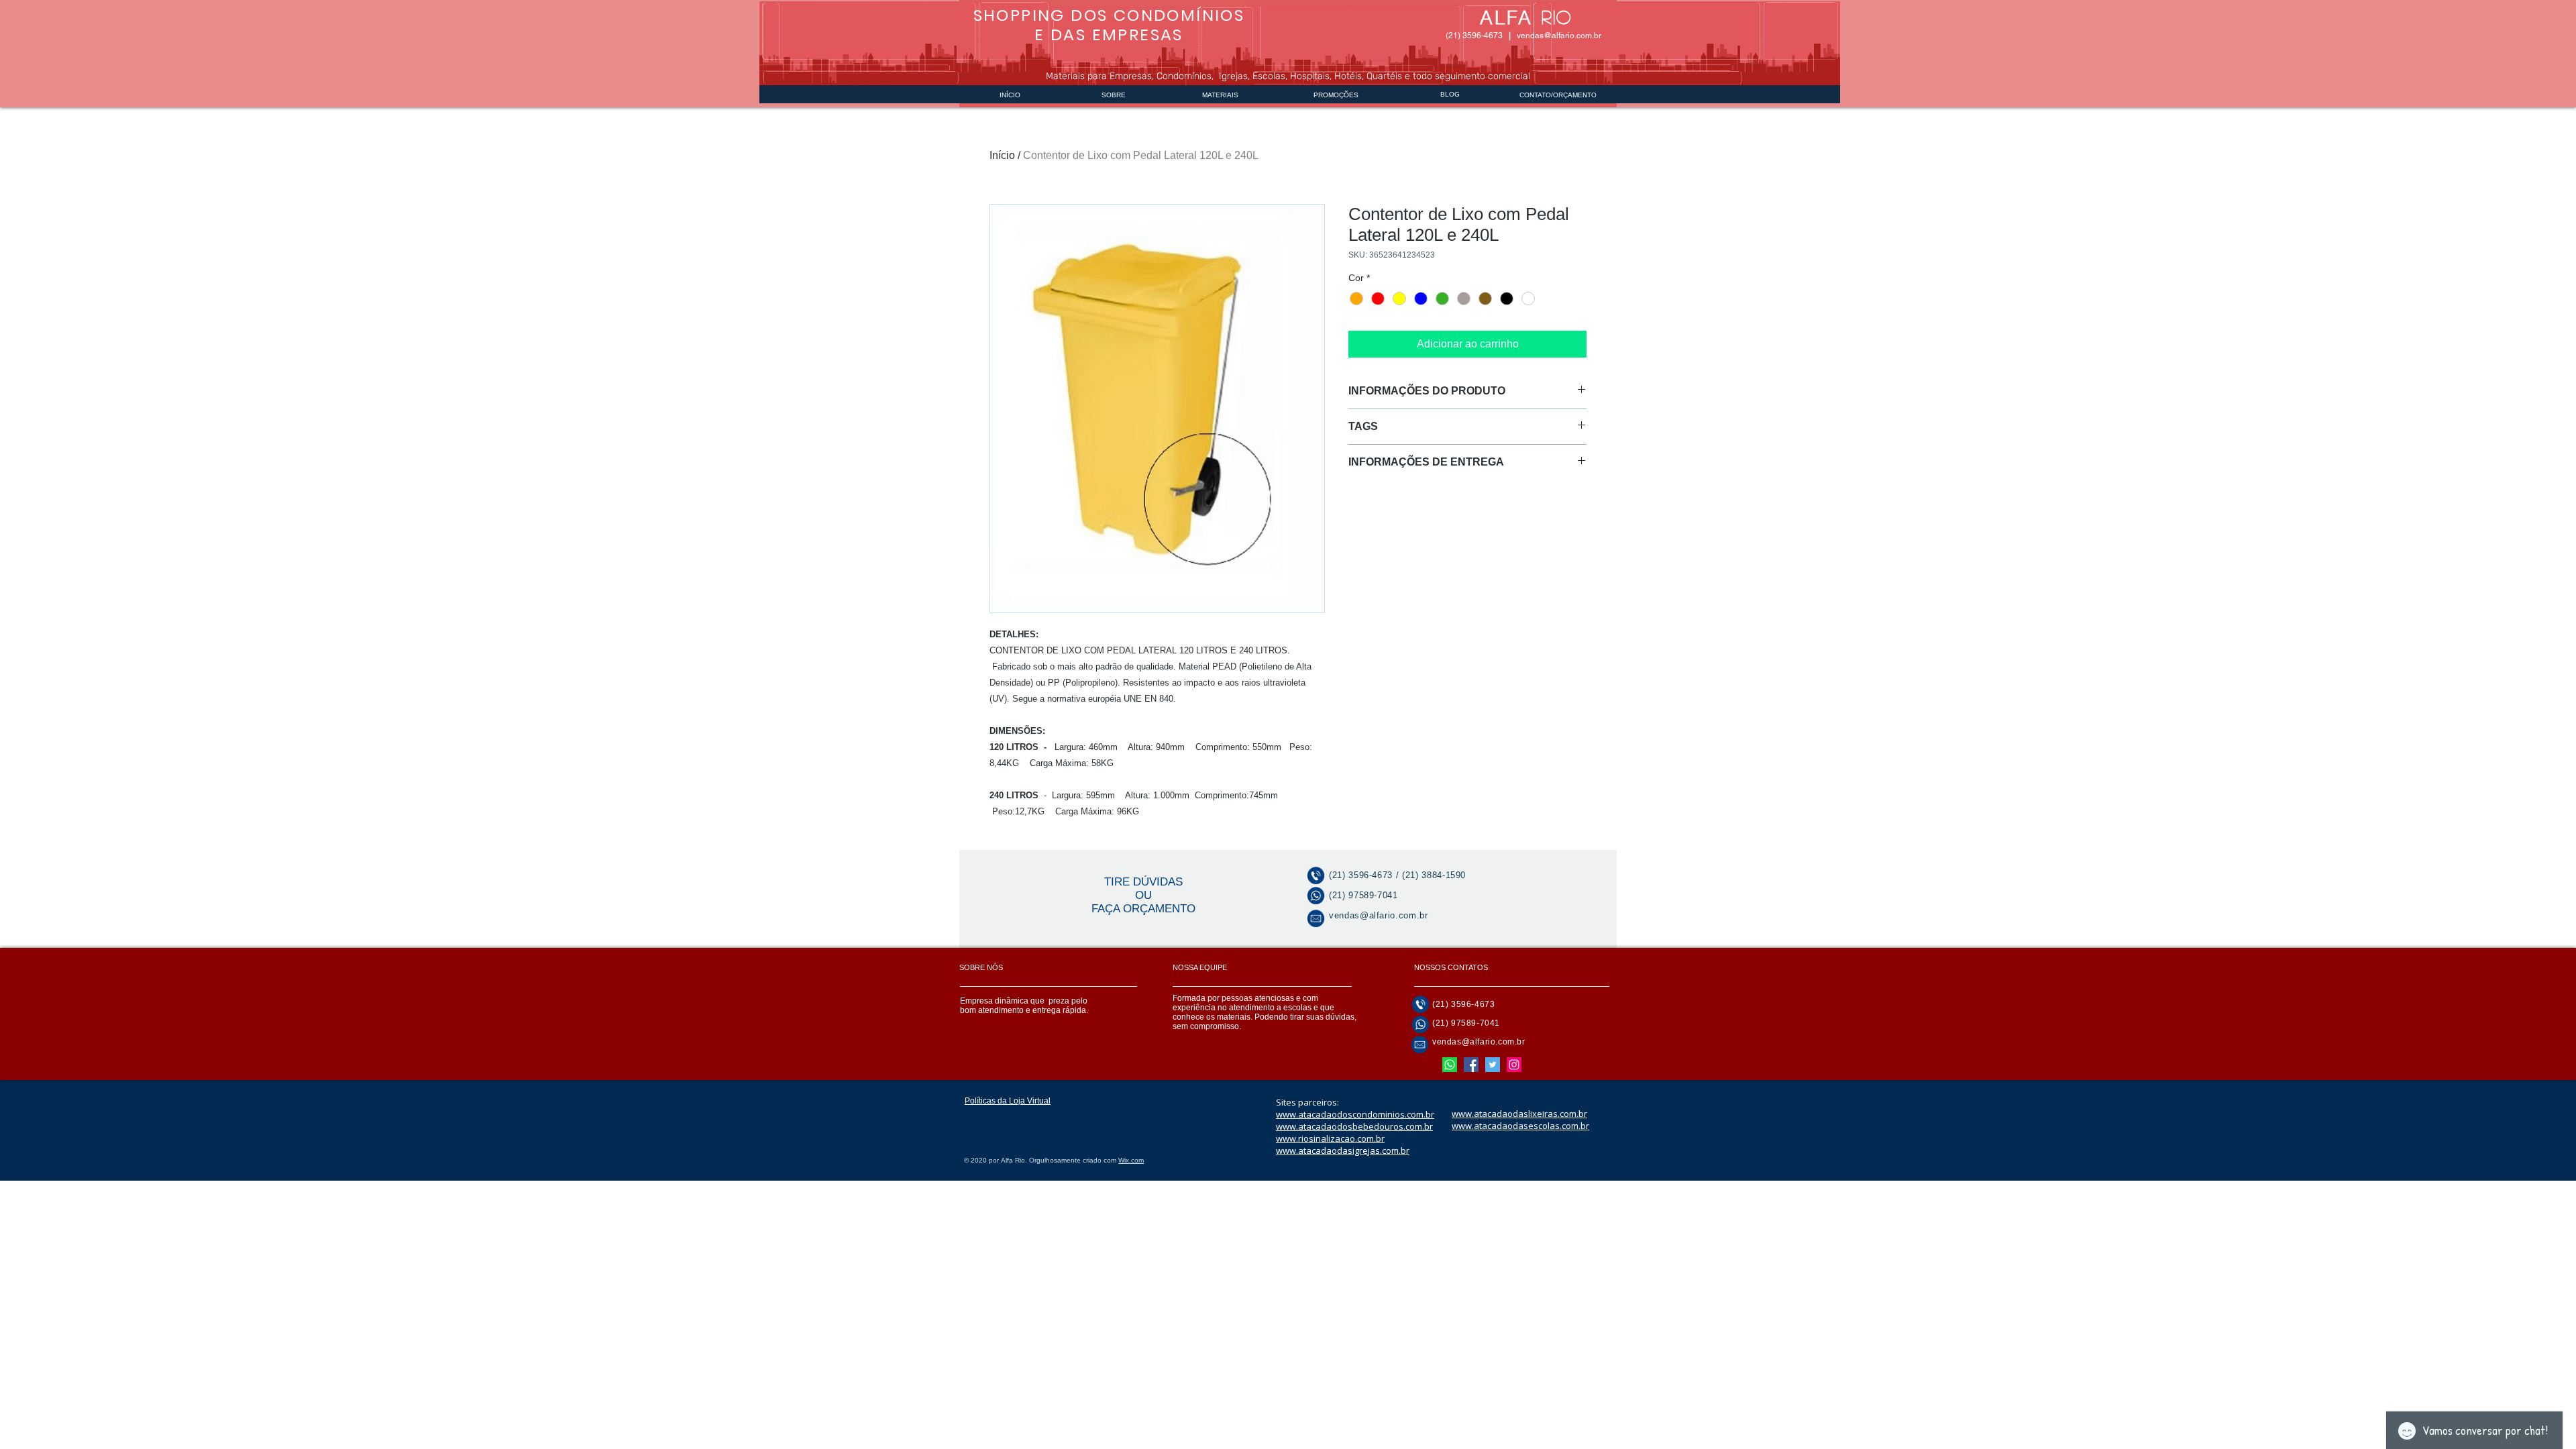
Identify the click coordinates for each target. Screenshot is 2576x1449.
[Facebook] (1471, 1065)
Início (1002, 155)
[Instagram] (1514, 1065)
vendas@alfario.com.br (1559, 36)
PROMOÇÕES (1336, 95)
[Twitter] (1493, 1065)
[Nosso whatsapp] (1450, 1065)
